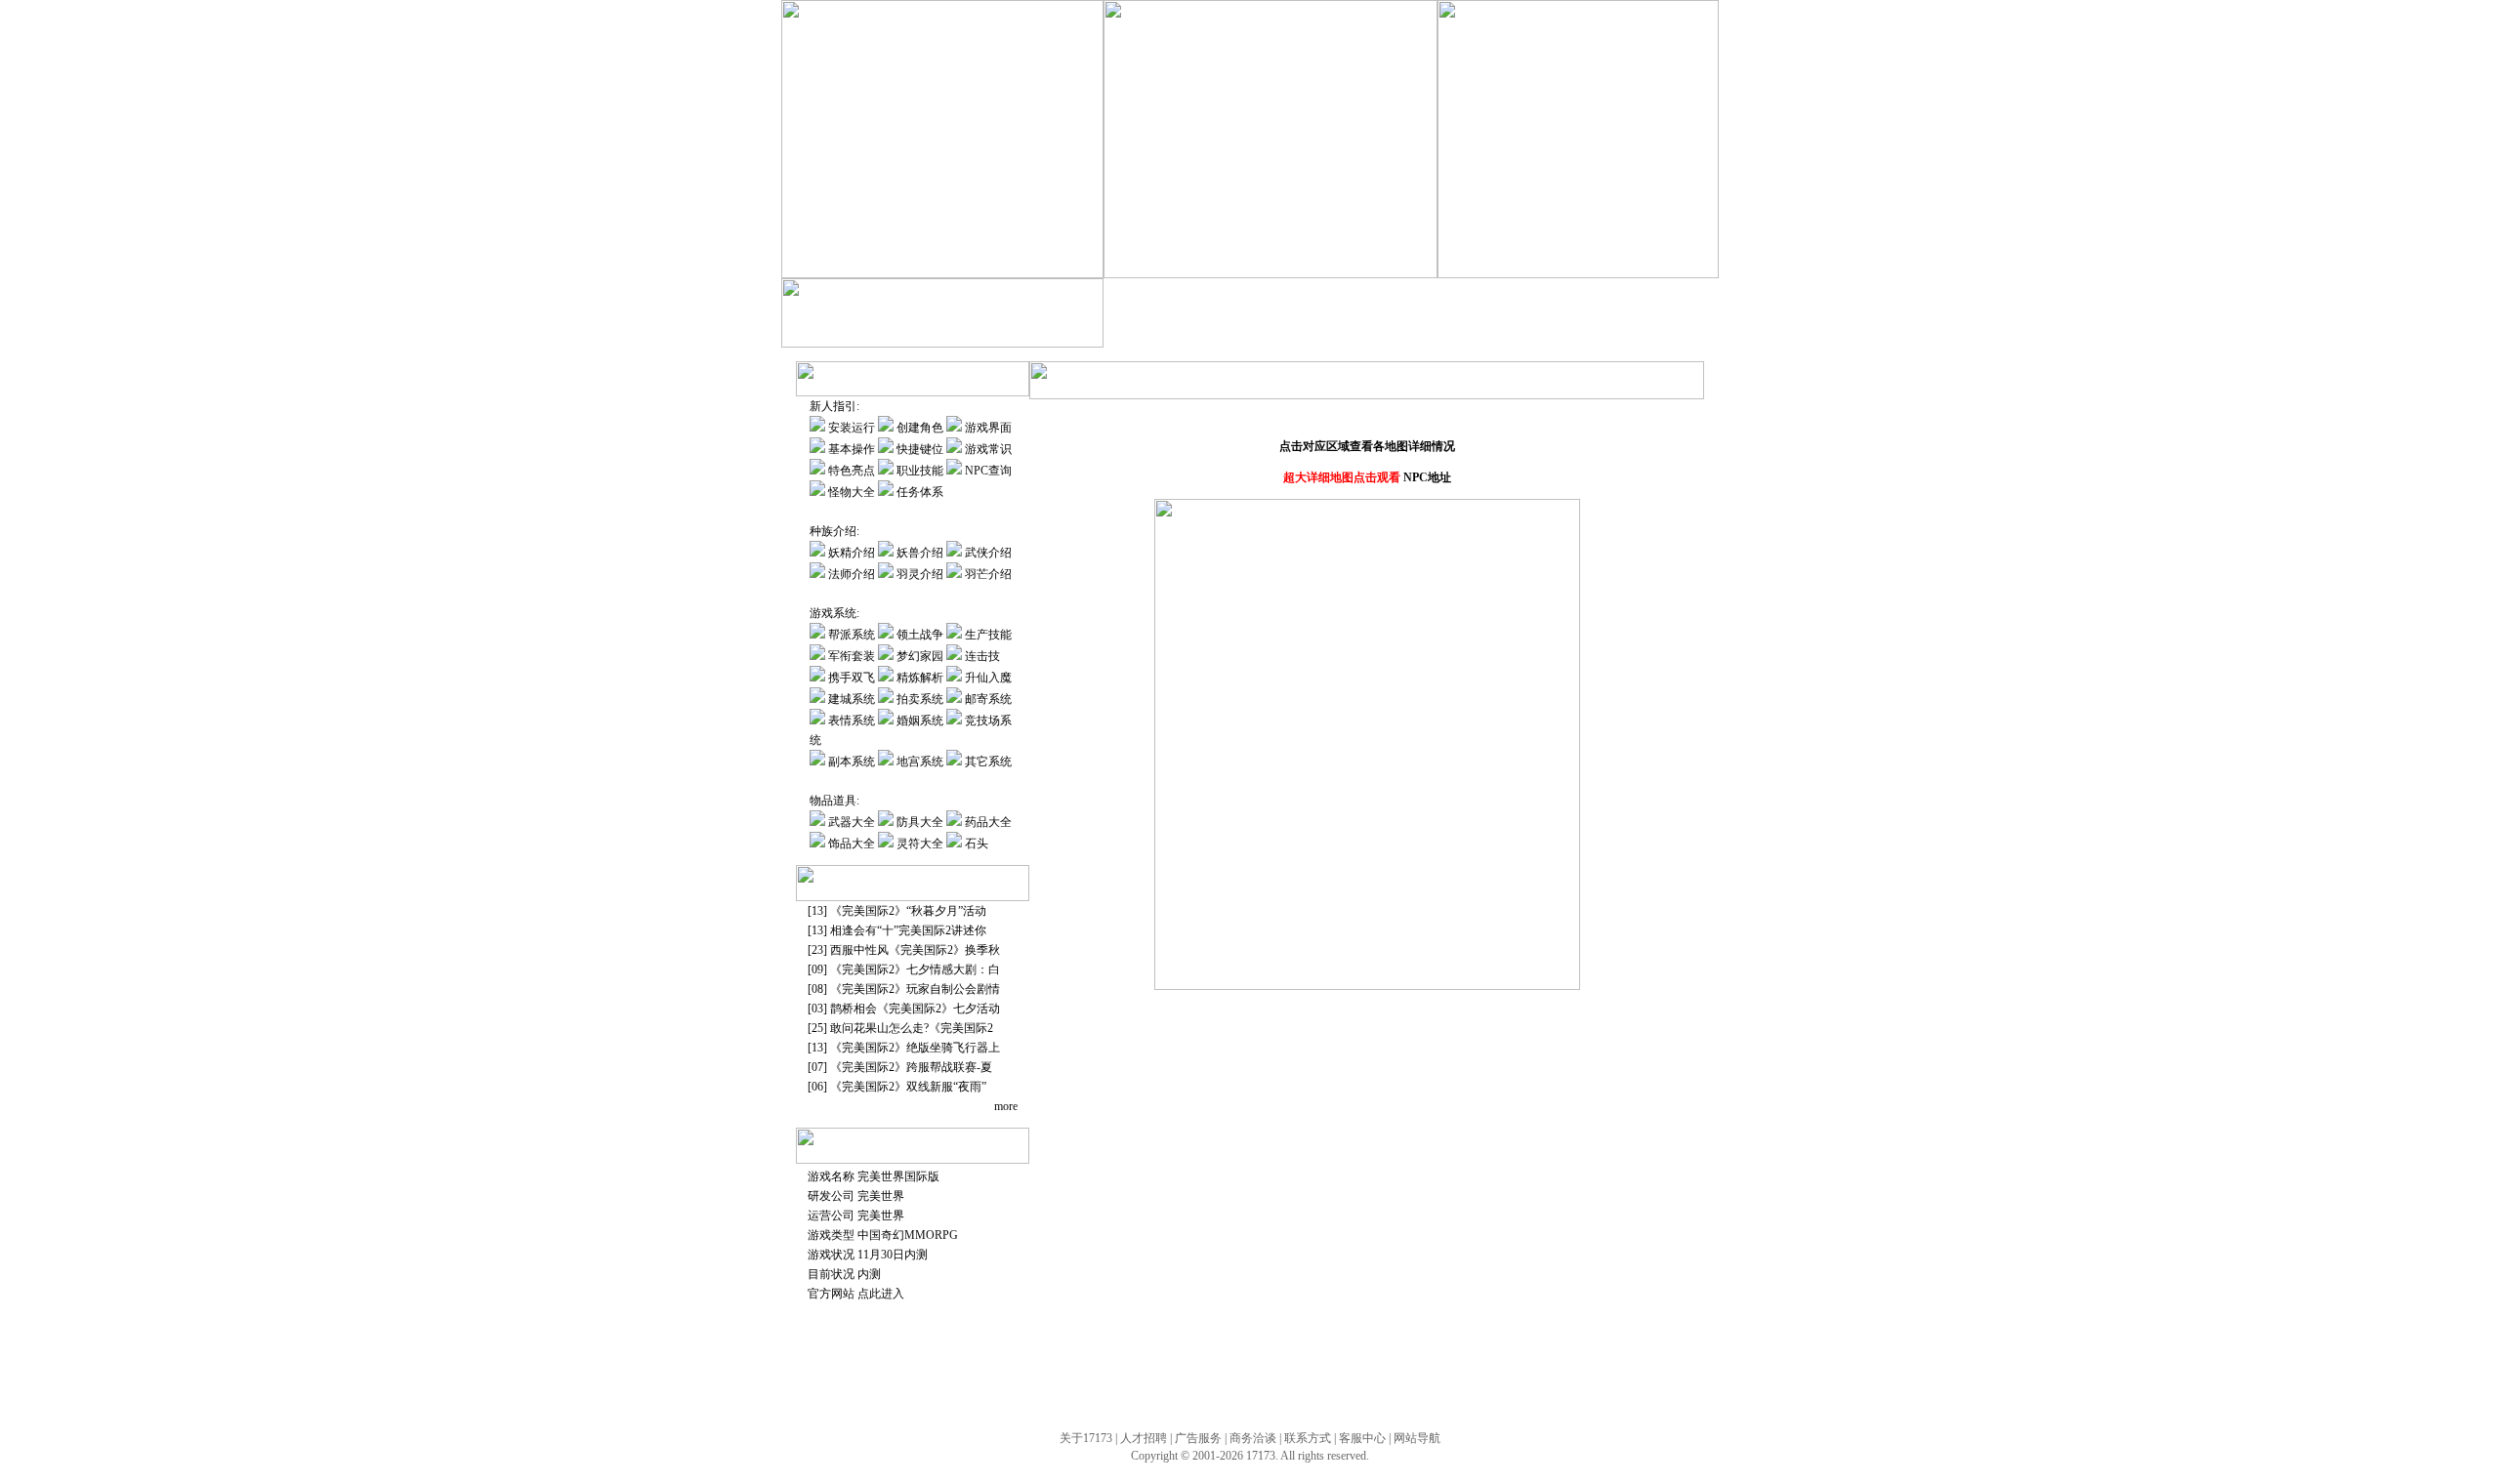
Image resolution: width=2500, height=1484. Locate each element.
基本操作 (852, 449)
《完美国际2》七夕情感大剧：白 (915, 969)
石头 (977, 844)
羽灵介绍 (920, 574)
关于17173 (1086, 1438)
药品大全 (988, 822)
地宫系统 (921, 762)
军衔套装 (1246, 333)
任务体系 (920, 492)
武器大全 (852, 822)
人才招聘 (1144, 1438)
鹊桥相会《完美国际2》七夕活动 (915, 1009)
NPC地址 (1427, 477)
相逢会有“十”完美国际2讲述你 (908, 930)
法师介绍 (853, 574)
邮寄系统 (1630, 333)
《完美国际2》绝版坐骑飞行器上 (915, 1048)
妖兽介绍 (920, 553)
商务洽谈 (1253, 1438)
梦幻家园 (1300, 333)
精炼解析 (1410, 333)
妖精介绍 (852, 553)
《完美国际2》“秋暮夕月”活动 (908, 911)
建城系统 (1519, 333)
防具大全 (920, 822)
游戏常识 (988, 449)
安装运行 (852, 428)
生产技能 (1192, 333)
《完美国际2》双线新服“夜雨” (908, 1087)
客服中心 (1362, 1438)
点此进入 (881, 1294)
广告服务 (1198, 1438)
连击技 (982, 656)
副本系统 (853, 762)
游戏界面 (988, 428)
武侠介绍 (988, 553)
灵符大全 (920, 844)
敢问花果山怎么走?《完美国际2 (912, 1028)
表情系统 (853, 721)
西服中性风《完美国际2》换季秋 (915, 950)
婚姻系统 (920, 721)
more (1006, 1106)
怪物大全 (852, 492)
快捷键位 (920, 449)
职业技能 (920, 471)
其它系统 (988, 762)
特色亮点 (852, 471)
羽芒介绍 (988, 574)
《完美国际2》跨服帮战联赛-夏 (911, 1067)
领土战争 (920, 635)
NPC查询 (988, 471)
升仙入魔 (1464, 333)
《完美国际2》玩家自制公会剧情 (915, 989)
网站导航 (1417, 1438)
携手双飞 (1356, 333)
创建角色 (920, 428)
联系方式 (1308, 1438)
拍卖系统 (1574, 333)
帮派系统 (852, 635)
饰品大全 (852, 844)
